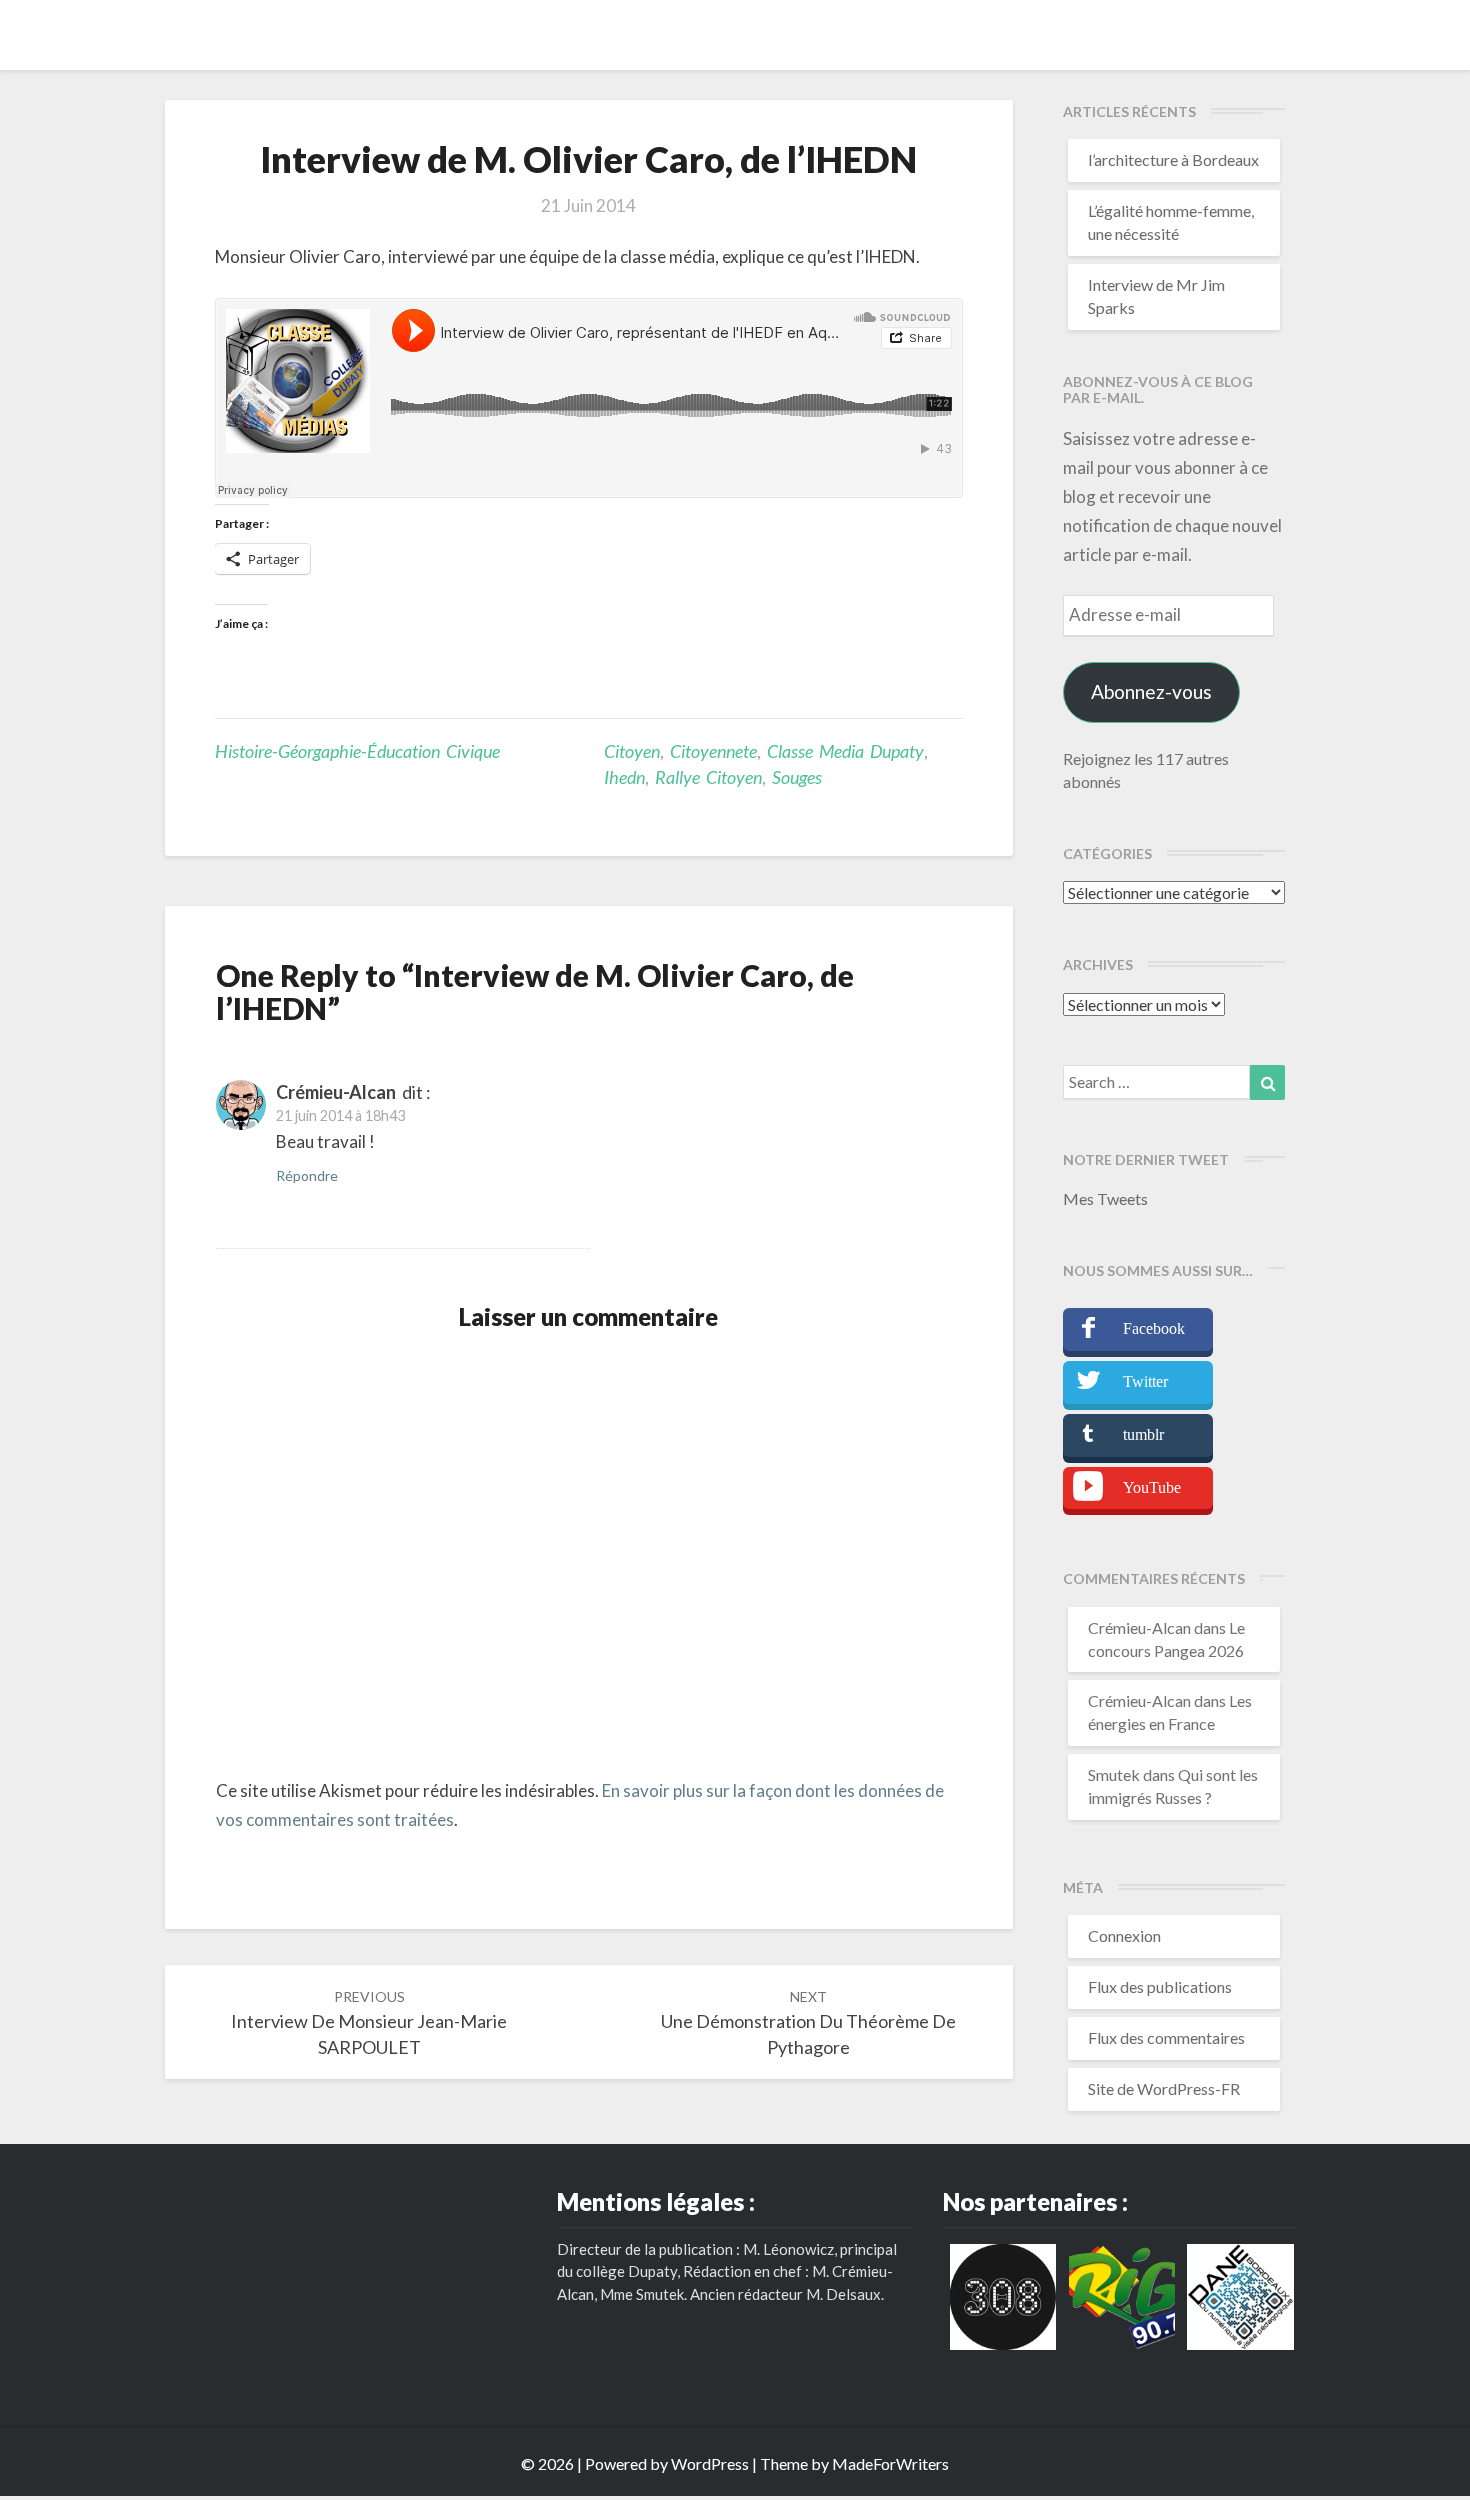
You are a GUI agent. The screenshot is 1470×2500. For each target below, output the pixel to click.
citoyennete (713, 751)
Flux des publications (1160, 1986)
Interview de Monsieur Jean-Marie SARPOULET (369, 2022)
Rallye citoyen (708, 777)
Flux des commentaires (1166, 2037)
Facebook (1154, 1328)
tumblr (1143, 1434)
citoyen (632, 751)
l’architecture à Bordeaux (1173, 159)
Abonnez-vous (1151, 691)
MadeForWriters (890, 2463)
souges (797, 777)
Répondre (307, 1175)
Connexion (1124, 1935)
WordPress (710, 2463)
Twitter (1145, 1381)
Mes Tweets (1105, 1198)
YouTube (1152, 1487)
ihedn (624, 777)
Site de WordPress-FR (1164, 2088)
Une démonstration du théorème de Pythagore (808, 2022)
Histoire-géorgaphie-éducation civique (357, 751)
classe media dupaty (845, 751)
